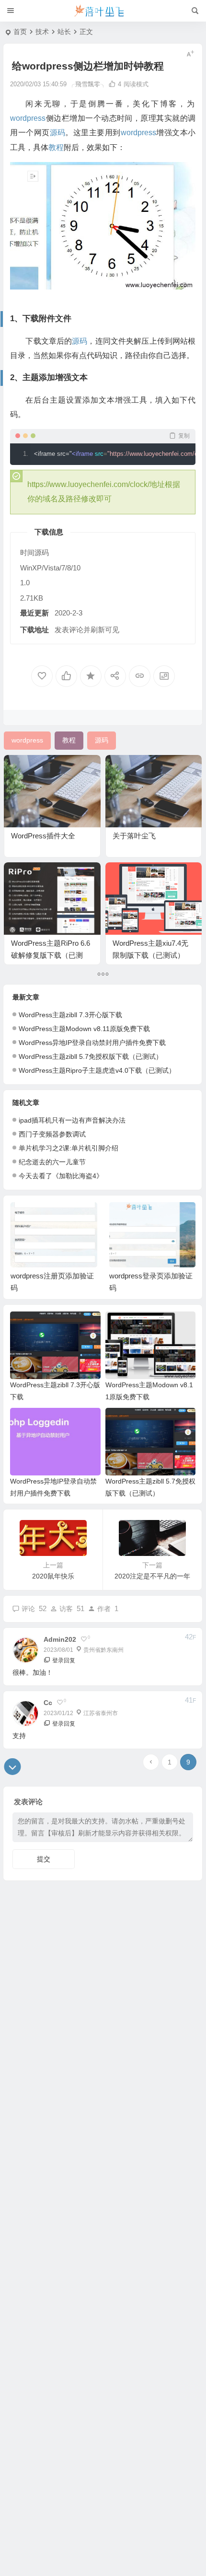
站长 (64, 32)
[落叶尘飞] (103, 11)
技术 (42, 32)
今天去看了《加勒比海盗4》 (61, 1176)
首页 (20, 32)
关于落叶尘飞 (134, 836)
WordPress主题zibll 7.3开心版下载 (70, 1015)
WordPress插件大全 (43, 836)
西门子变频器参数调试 (52, 1134)
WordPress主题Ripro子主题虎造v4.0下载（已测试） (97, 1070)
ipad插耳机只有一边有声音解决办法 (72, 1120)
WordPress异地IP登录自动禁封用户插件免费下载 (92, 1043)
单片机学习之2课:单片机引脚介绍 (69, 1148)
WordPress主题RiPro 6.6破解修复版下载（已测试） (51, 955)
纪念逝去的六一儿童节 (52, 1162)
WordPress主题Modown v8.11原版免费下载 (84, 1029)
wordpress (28, 118)
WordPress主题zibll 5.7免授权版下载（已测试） (91, 1056)
